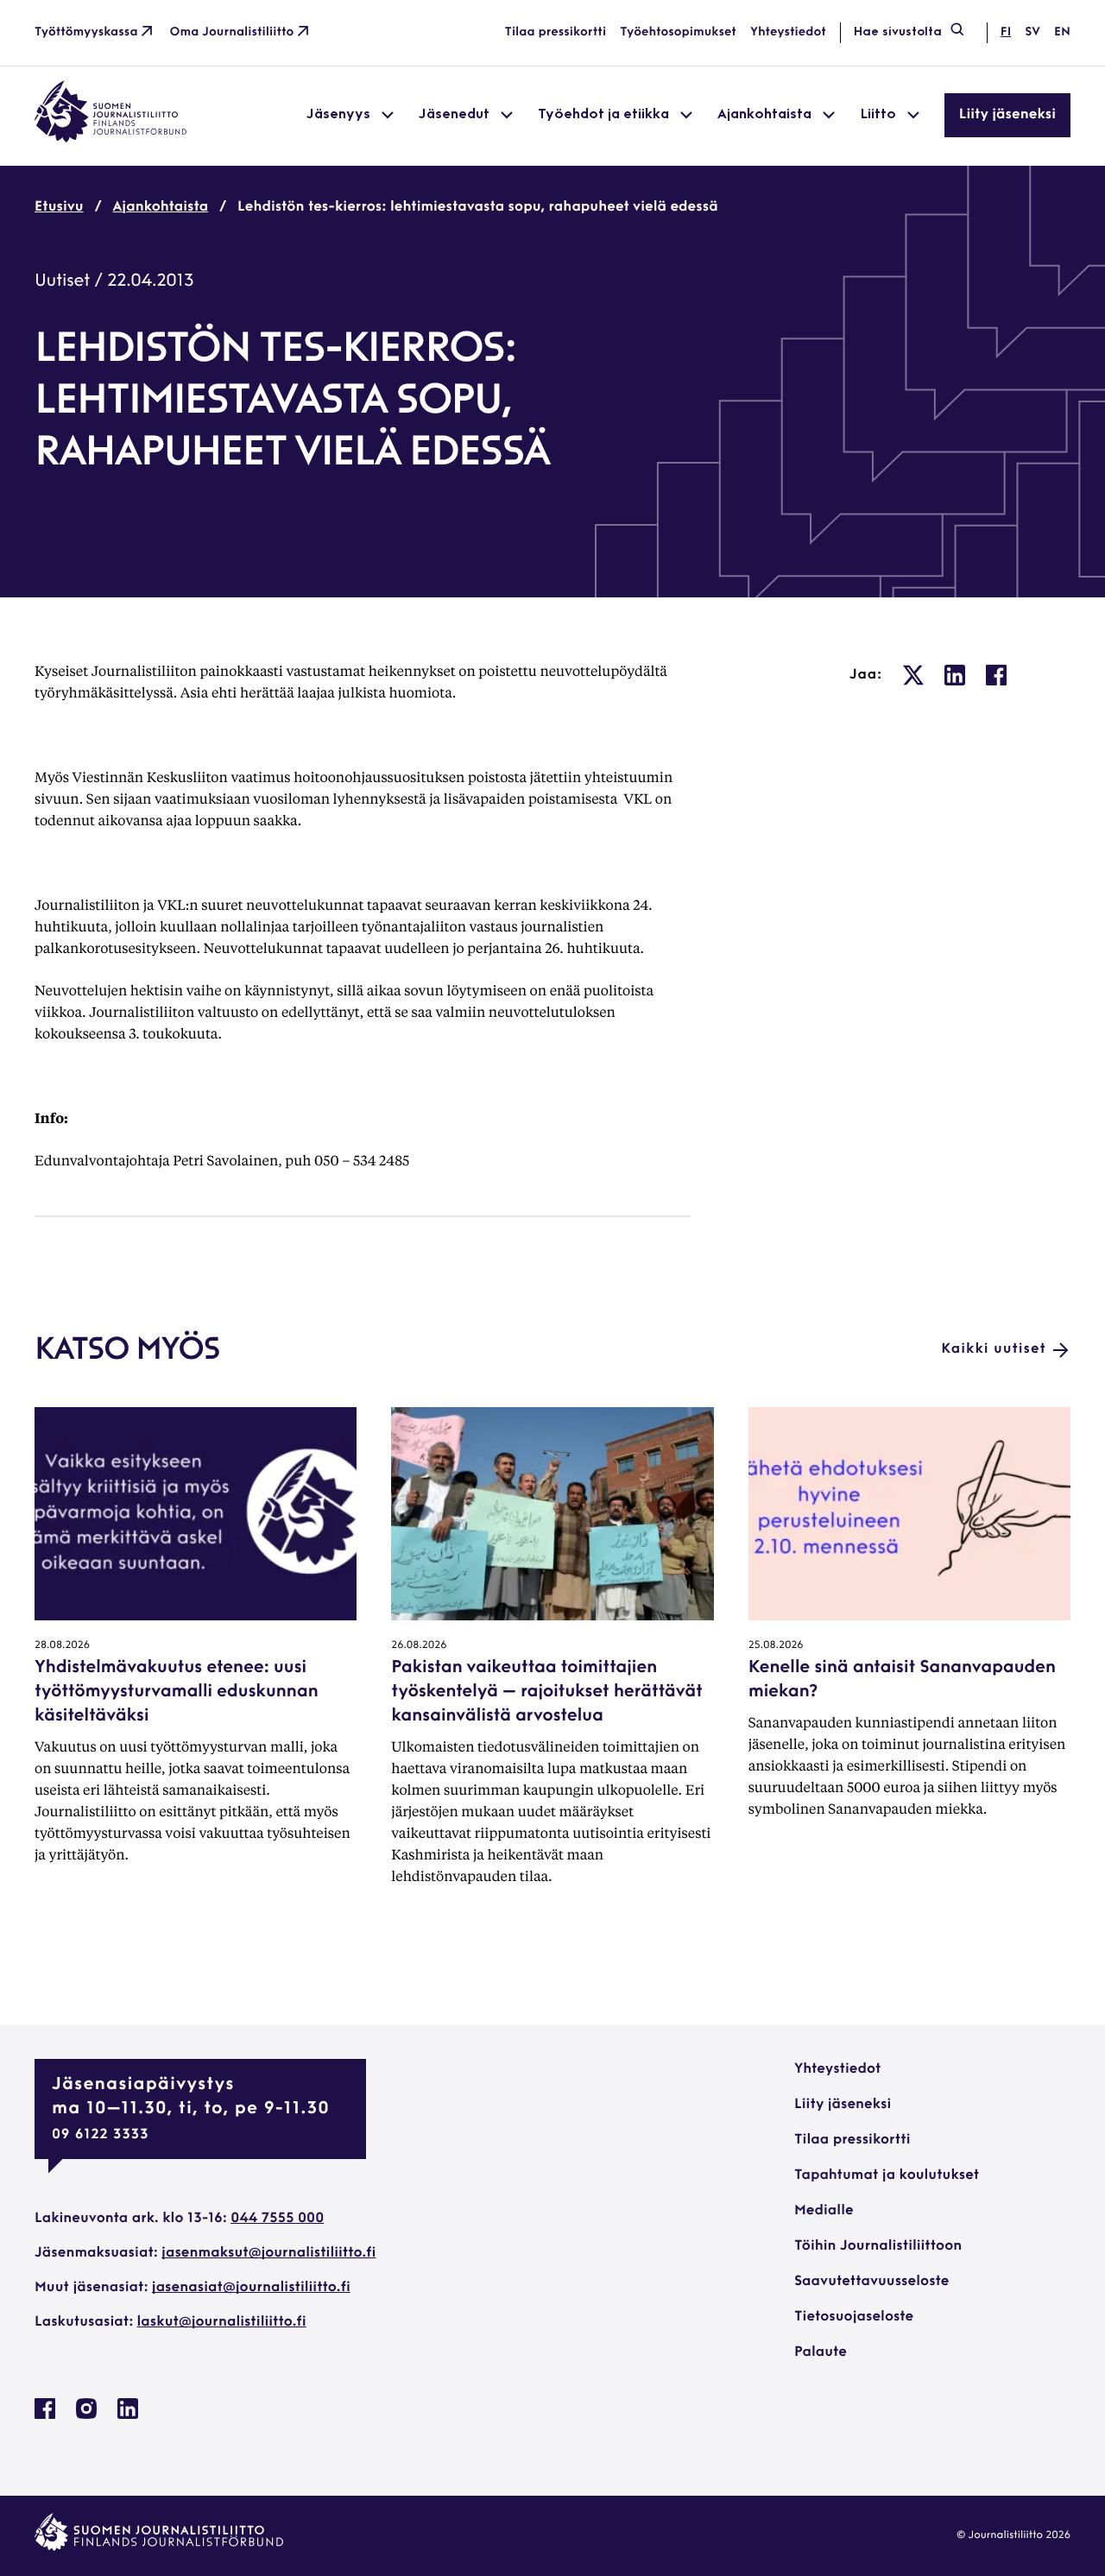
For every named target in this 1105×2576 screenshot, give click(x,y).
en (1062, 32)
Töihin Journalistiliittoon (878, 2246)
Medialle (824, 2211)
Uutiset (62, 281)
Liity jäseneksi (1007, 115)
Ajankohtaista (161, 207)
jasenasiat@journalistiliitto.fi (251, 2288)
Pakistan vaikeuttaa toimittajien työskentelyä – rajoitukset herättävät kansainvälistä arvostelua (546, 1692)
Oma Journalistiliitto (232, 32)
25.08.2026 (776, 1645)
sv (1032, 32)
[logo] (110, 139)
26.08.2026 (419, 1645)
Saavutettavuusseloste (871, 2282)
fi (1006, 32)
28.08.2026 (62, 1645)
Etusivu (59, 207)
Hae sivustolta (898, 32)
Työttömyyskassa (86, 32)
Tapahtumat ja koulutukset (887, 2175)
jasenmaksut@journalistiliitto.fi (268, 2253)
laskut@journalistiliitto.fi (222, 2322)
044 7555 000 (277, 2219)
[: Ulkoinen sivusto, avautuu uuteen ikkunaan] (913, 675)
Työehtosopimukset (678, 32)
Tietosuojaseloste (854, 2317)
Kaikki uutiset (994, 1349)
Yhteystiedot (788, 32)
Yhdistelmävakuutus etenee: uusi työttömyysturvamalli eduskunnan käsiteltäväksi (177, 1692)
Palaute (821, 2352)
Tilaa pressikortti (556, 32)
